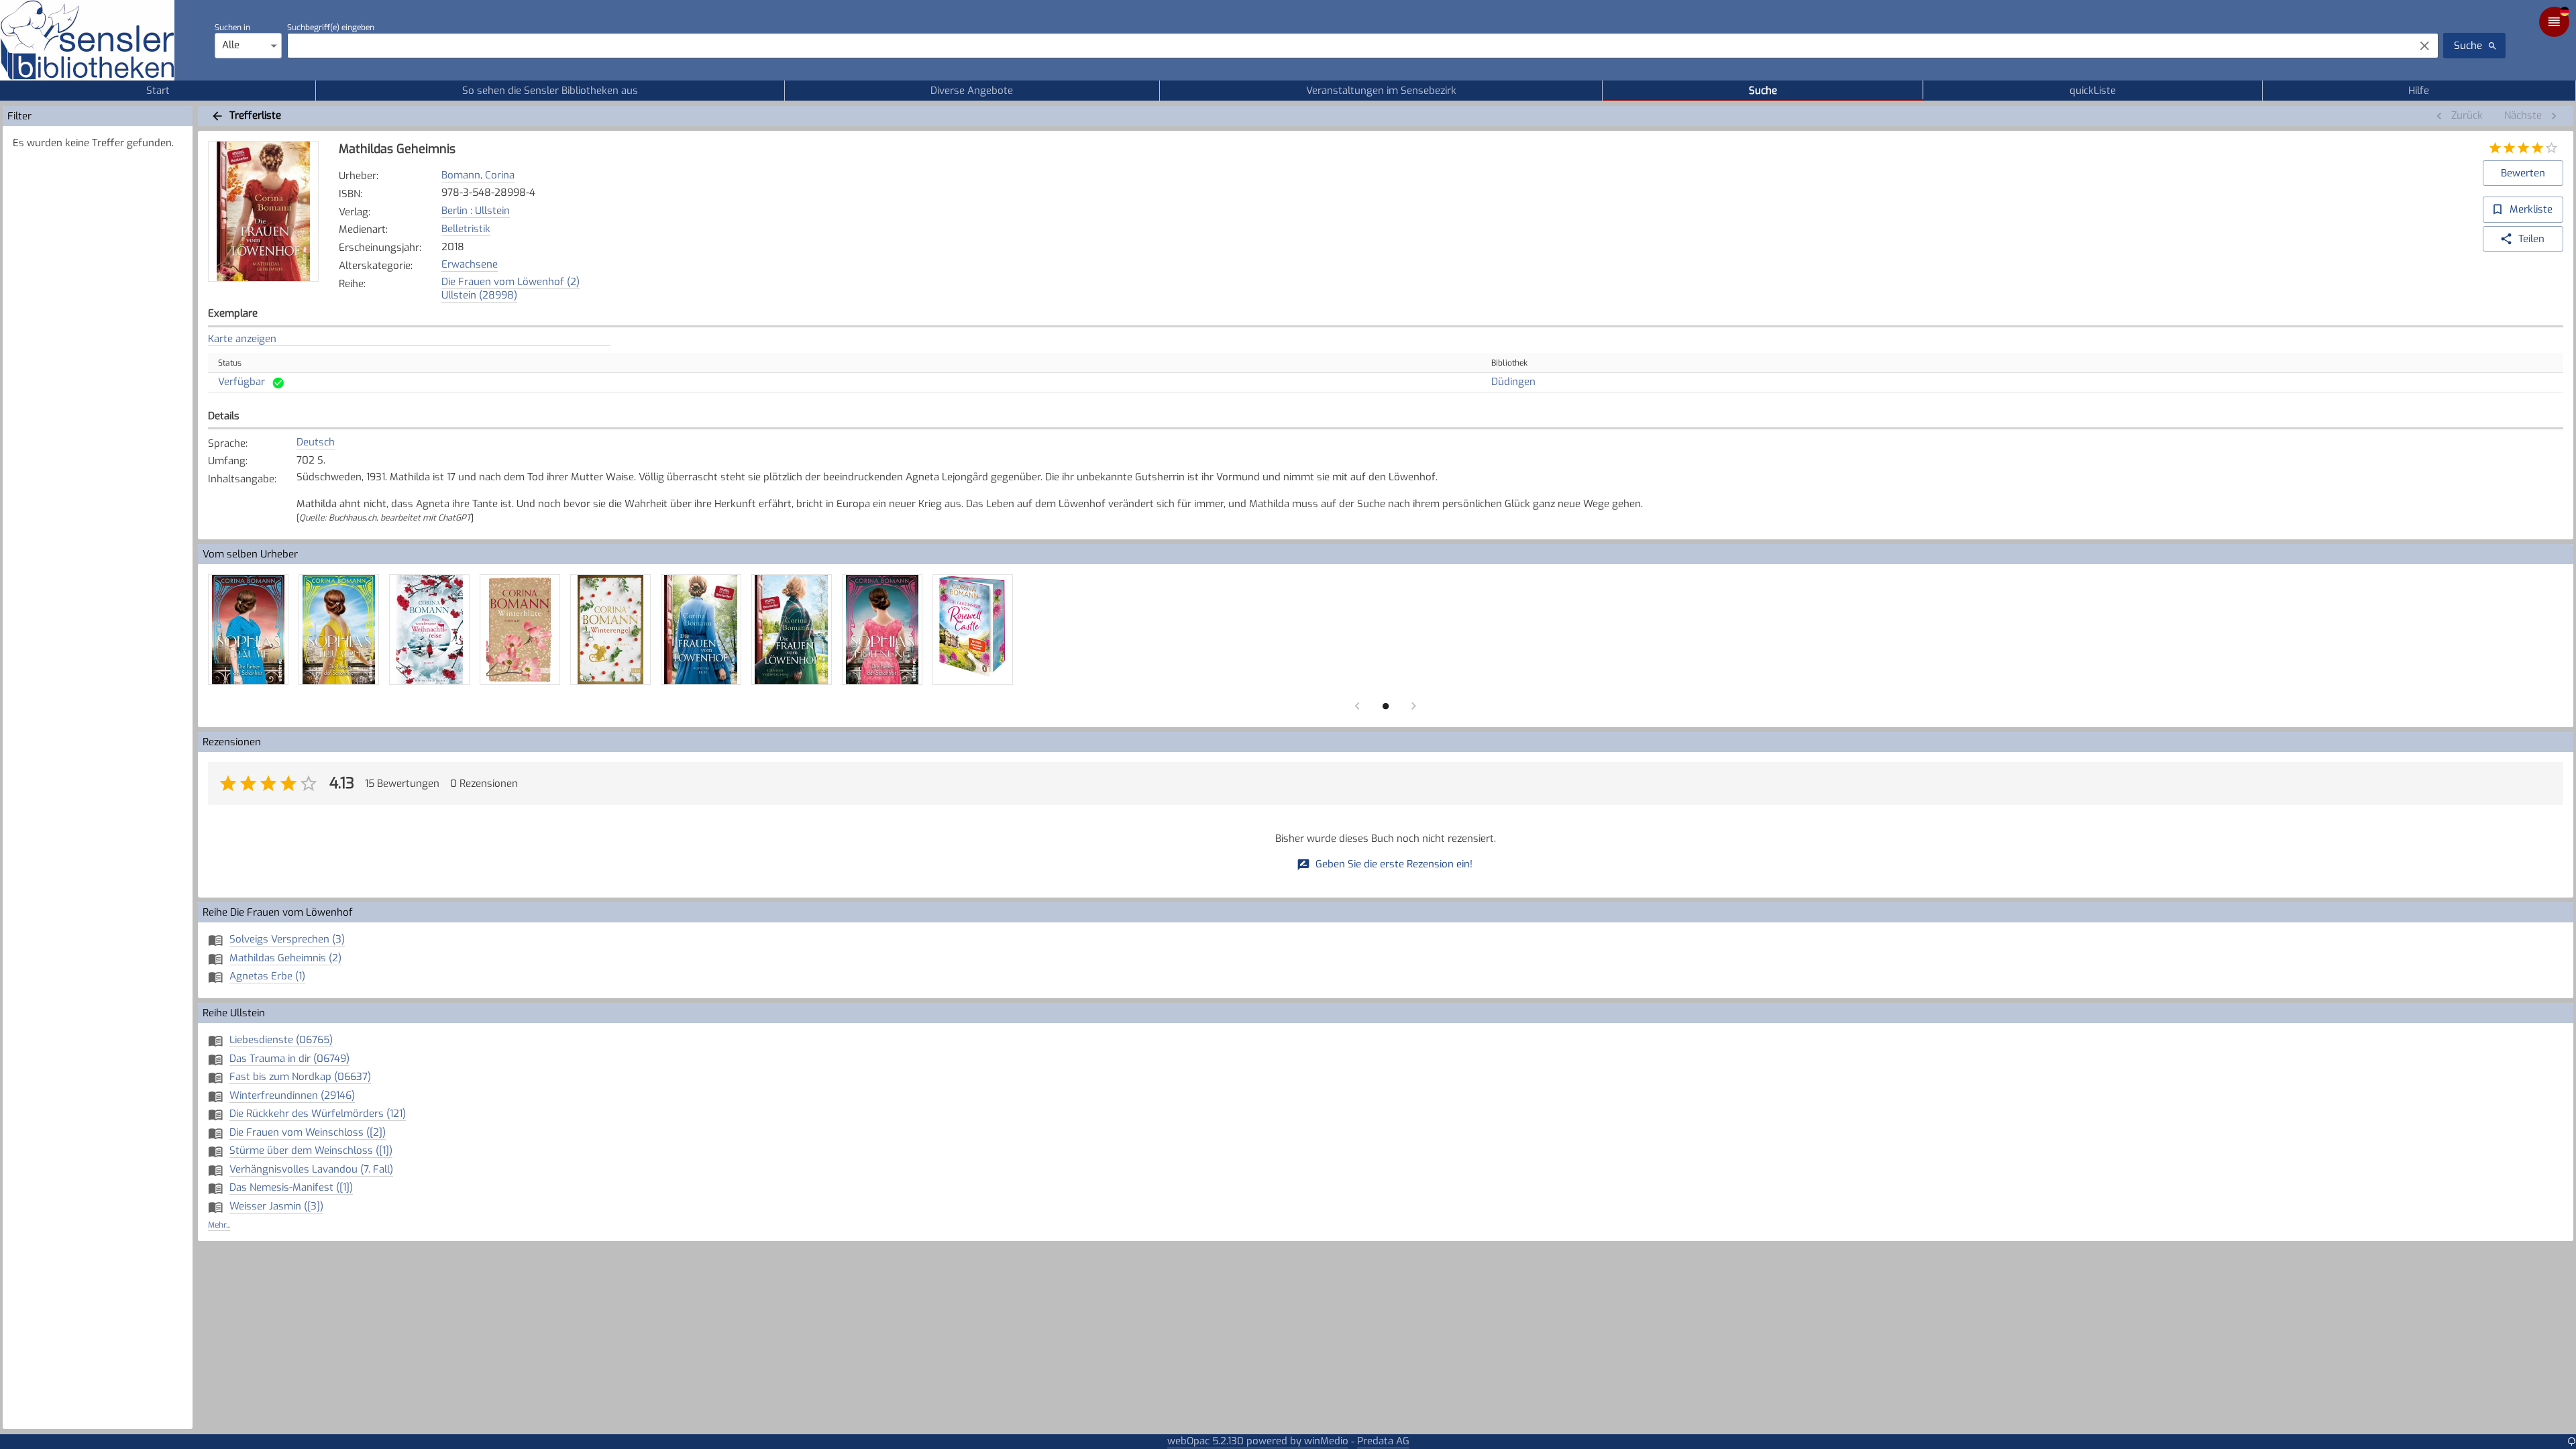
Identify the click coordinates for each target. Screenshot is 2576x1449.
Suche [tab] (1763, 91)
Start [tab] (158, 91)
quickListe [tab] (2093, 91)
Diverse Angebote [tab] (972, 91)
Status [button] (230, 363)
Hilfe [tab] (2419, 91)
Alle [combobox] (231, 45)
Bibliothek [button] (1509, 363)
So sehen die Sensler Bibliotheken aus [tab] (550, 91)
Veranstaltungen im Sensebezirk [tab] (1381, 91)
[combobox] (1347, 46)
